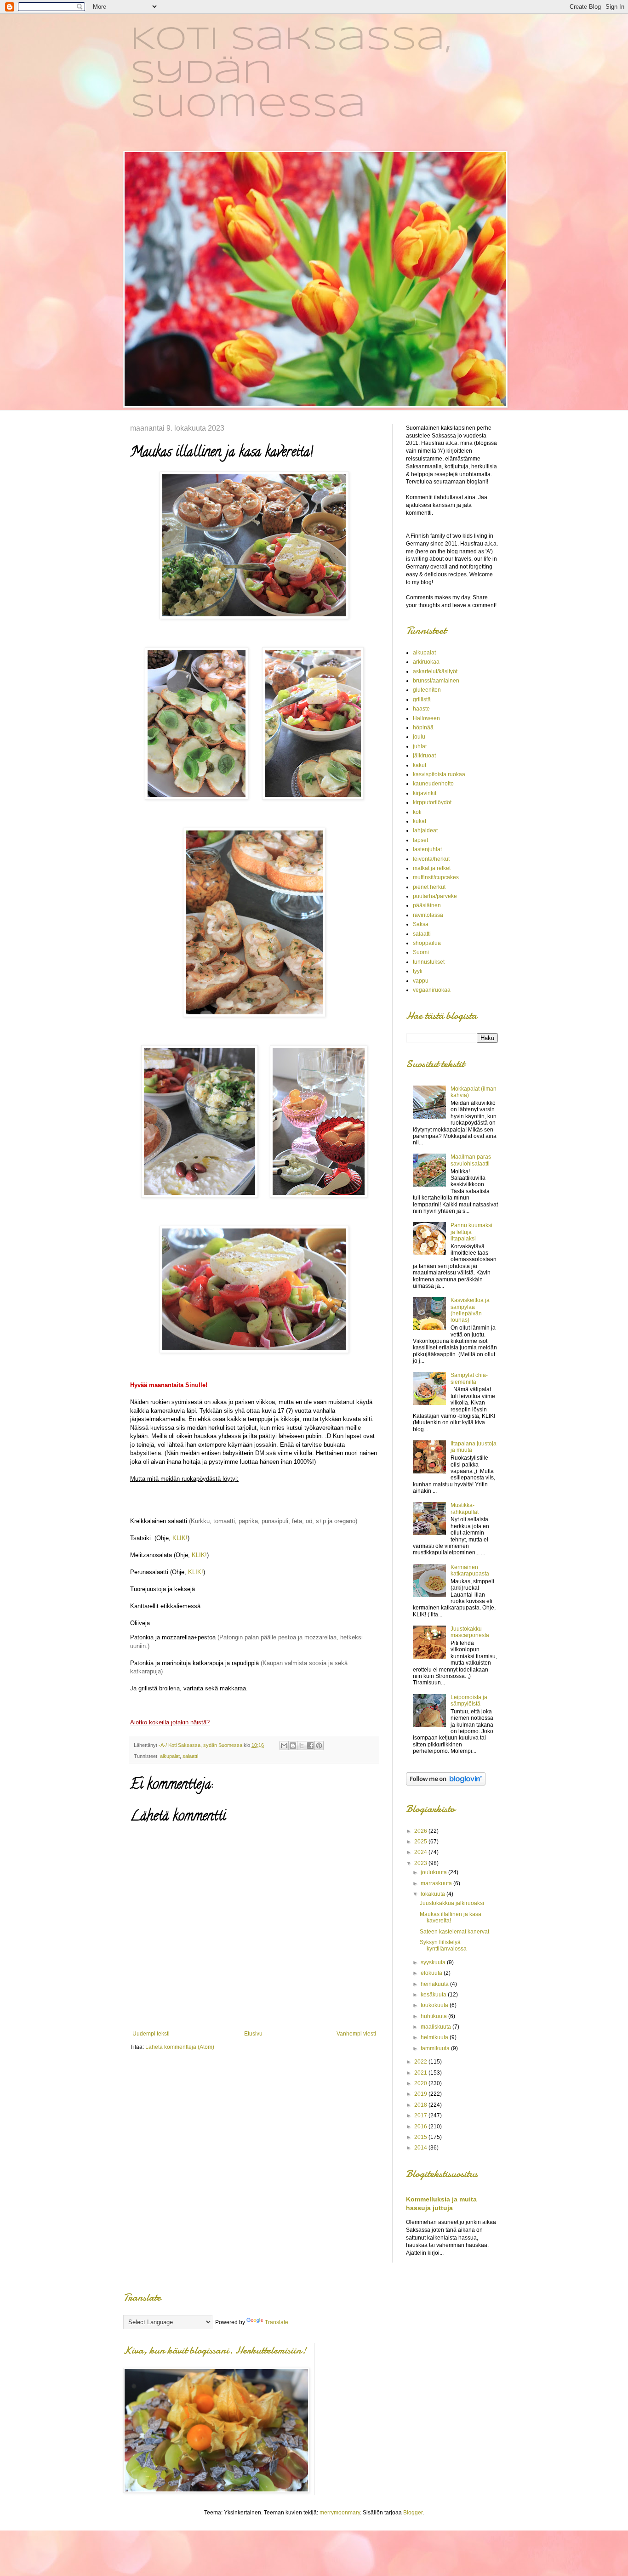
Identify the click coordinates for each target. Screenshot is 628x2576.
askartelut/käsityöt (435, 671)
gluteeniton (427, 690)
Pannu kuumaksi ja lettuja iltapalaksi (471, 1232)
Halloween (426, 718)
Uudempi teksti (151, 2034)
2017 (421, 2115)
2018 (421, 2105)
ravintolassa (428, 915)
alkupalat (170, 1756)
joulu (419, 737)
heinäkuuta (435, 1984)
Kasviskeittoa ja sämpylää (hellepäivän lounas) (470, 1310)
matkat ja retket (432, 868)
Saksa (421, 924)
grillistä (422, 699)
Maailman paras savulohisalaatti (471, 1160)
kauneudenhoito (433, 784)
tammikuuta (436, 2048)
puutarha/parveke (435, 896)
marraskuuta (437, 1883)
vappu (421, 981)
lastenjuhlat (427, 849)
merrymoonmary (340, 2513)
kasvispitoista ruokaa (439, 774)
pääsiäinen (427, 905)
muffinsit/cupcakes (436, 877)
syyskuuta (434, 1962)
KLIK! (180, 1538)
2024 (421, 1852)
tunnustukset (429, 962)
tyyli (418, 971)
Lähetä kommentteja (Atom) (180, 2047)
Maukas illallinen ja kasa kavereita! (451, 1917)
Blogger (413, 2513)
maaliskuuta (437, 2027)
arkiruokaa (426, 662)
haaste (421, 709)
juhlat (420, 746)
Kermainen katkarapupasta (470, 1570)
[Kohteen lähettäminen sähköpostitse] (284, 1746)
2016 (421, 2127)
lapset (420, 840)
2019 (421, 2094)
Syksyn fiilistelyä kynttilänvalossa (443, 1945)
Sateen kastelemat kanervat (454, 1932)
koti (417, 812)
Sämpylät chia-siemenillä (469, 1378)
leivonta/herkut (431, 859)
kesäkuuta (434, 1995)
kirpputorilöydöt (432, 802)
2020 (421, 2083)
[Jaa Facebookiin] (310, 1746)
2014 (421, 2148)
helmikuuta (435, 2037)
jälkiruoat (424, 756)
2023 (421, 1863)
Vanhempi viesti (356, 2034)
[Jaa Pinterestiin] (319, 1746)
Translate (277, 2322)
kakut (420, 765)
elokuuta (432, 1973)
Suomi (421, 952)
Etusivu (253, 2034)
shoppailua (427, 943)
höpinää (423, 728)
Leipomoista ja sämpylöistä (469, 1700)
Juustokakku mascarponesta (470, 1632)
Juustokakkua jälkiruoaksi (452, 1903)
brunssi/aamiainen (436, 681)
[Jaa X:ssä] (302, 1746)
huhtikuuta (434, 2016)
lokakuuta (434, 1894)
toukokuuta (435, 2005)
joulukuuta (434, 1872)
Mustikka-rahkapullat (465, 1508)
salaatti (190, 1756)
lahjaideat (425, 830)
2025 (421, 1842)
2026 (421, 1831)
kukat (420, 821)
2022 (421, 2062)
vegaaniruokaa (432, 990)
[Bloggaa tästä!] (293, 1746)
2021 (421, 2073)
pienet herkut (429, 887)
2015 (421, 2137)
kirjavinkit (425, 793)
